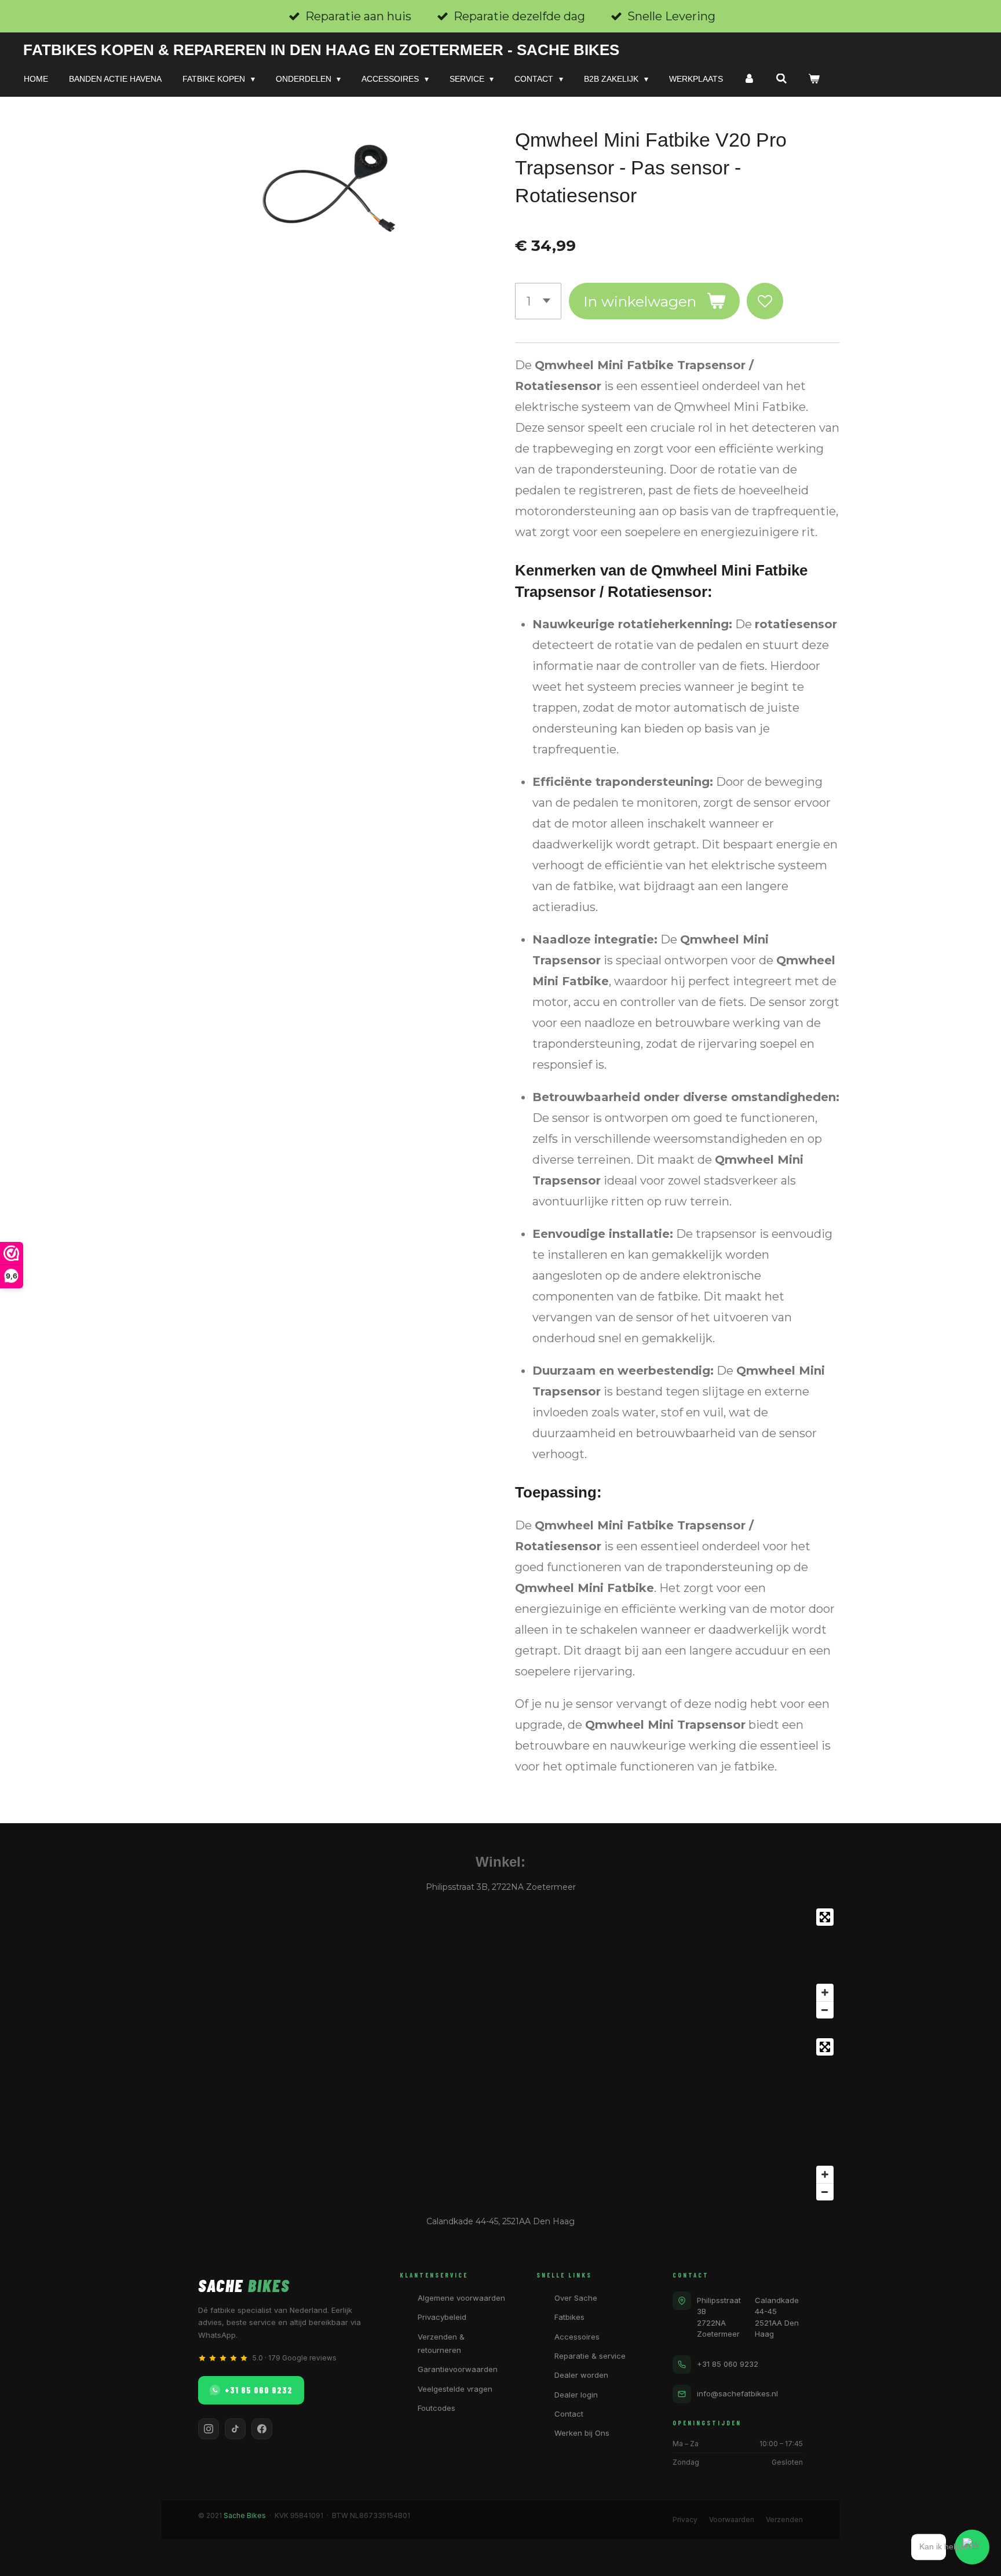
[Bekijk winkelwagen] (814, 79)
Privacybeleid (442, 2317)
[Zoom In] (825, 1992)
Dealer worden (581, 2375)
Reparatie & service (590, 2356)
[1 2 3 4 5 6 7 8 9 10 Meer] (538, 301)
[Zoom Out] (825, 2010)
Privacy (685, 2519)
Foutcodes (436, 2408)
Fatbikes (569, 2317)
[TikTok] (235, 2429)
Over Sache (576, 2298)
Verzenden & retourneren (441, 2343)
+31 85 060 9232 (259, 2390)
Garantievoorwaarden (458, 2369)
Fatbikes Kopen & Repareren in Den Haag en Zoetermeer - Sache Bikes (321, 50)
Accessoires (577, 2337)
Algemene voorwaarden (461, 2298)
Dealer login (576, 2395)
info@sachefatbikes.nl (737, 2393)
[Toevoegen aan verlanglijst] (765, 301)
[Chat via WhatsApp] (972, 2547)
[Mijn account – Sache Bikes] (750, 79)
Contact (569, 2414)
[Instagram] (209, 2429)
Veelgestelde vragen (455, 2389)
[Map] (500, 1963)
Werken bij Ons (582, 2433)
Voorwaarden (732, 2519)
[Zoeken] (781, 79)
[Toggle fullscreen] (825, 1917)
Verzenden (784, 2519)
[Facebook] (262, 2429)
